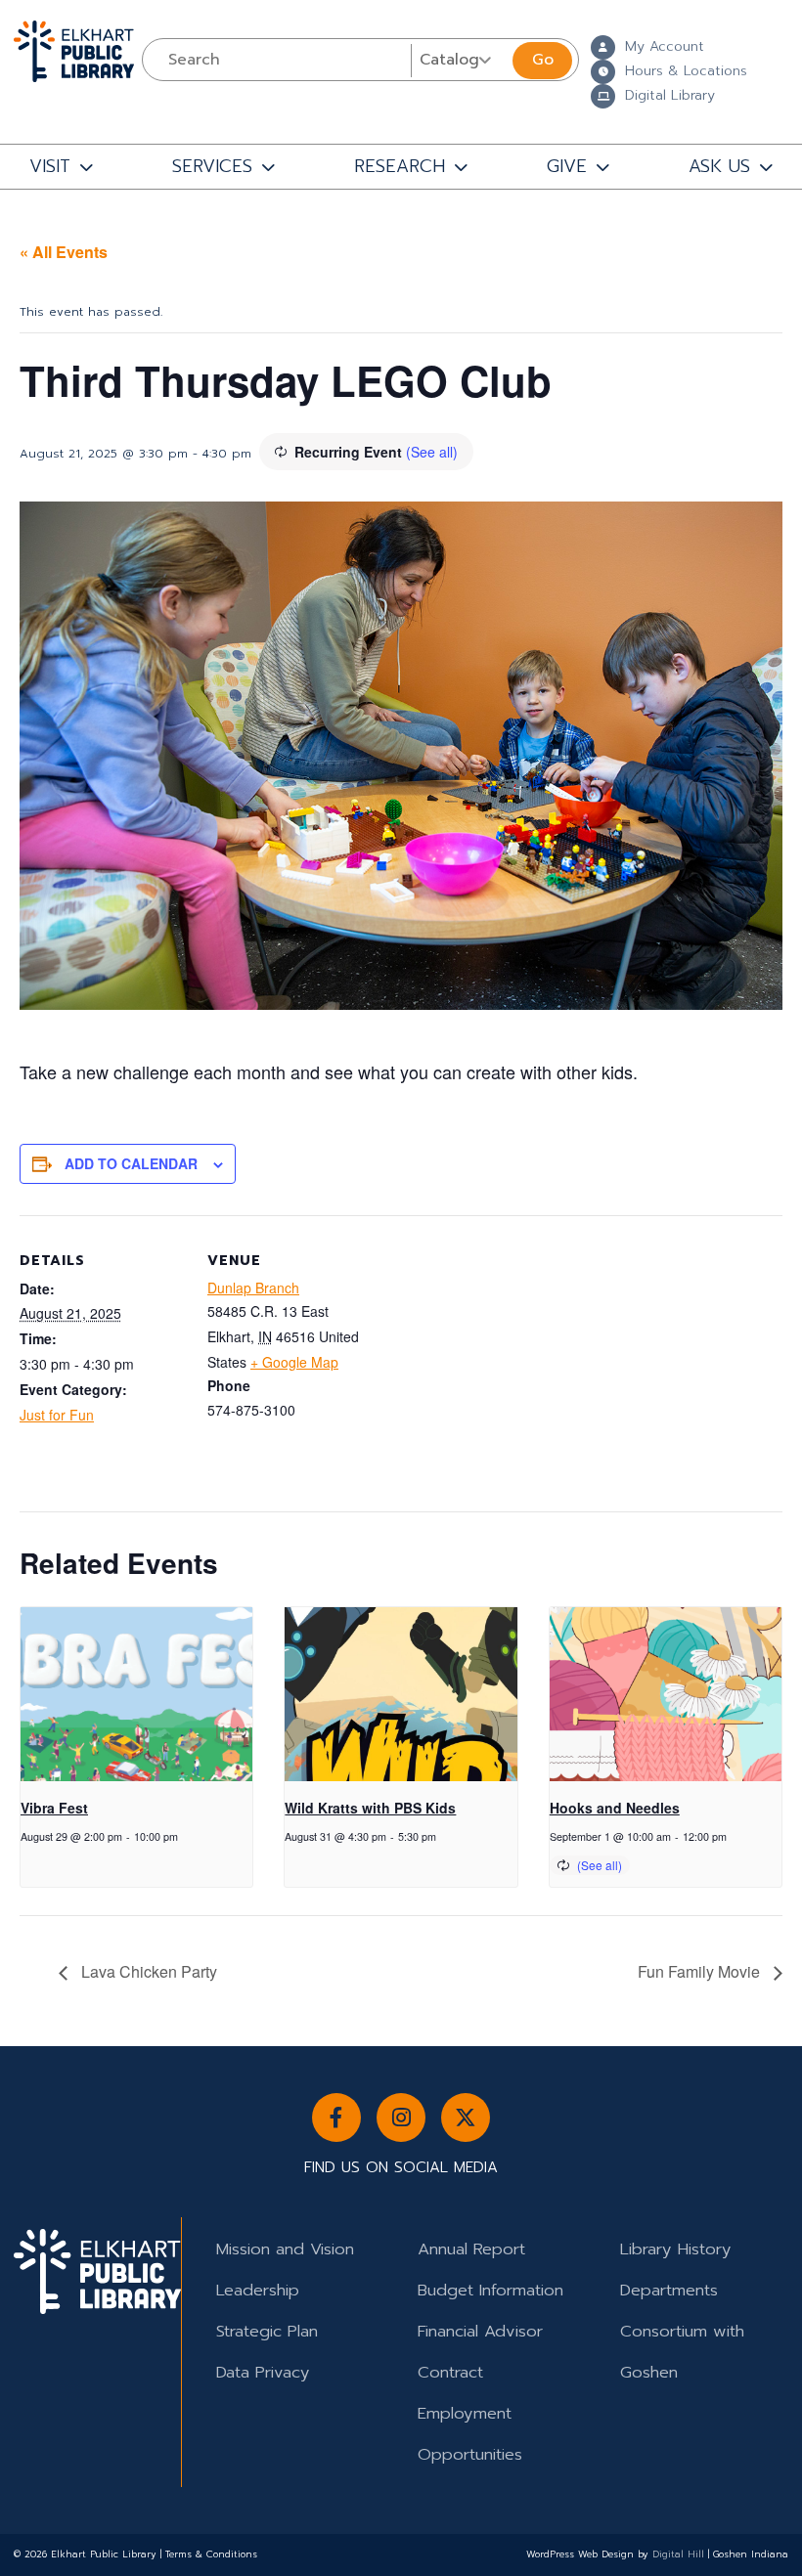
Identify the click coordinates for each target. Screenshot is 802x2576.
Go (543, 60)
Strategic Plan (267, 2331)
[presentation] (136, 1694)
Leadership (258, 2290)
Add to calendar (131, 1163)
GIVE (567, 166)
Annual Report (471, 2249)
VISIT (50, 166)
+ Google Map (294, 1362)
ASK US (719, 166)
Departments (669, 2290)
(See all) (432, 452)
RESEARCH (400, 166)
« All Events (64, 252)
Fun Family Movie (701, 1971)
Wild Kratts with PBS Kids (370, 1808)
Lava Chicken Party (147, 1971)
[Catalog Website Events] (460, 60)
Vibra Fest (54, 1808)
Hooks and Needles (615, 1808)
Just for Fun (57, 1415)
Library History (676, 2249)
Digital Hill (678, 2554)
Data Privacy (263, 2372)
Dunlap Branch (253, 1288)
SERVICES (212, 166)
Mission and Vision (285, 2249)
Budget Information (490, 2290)
